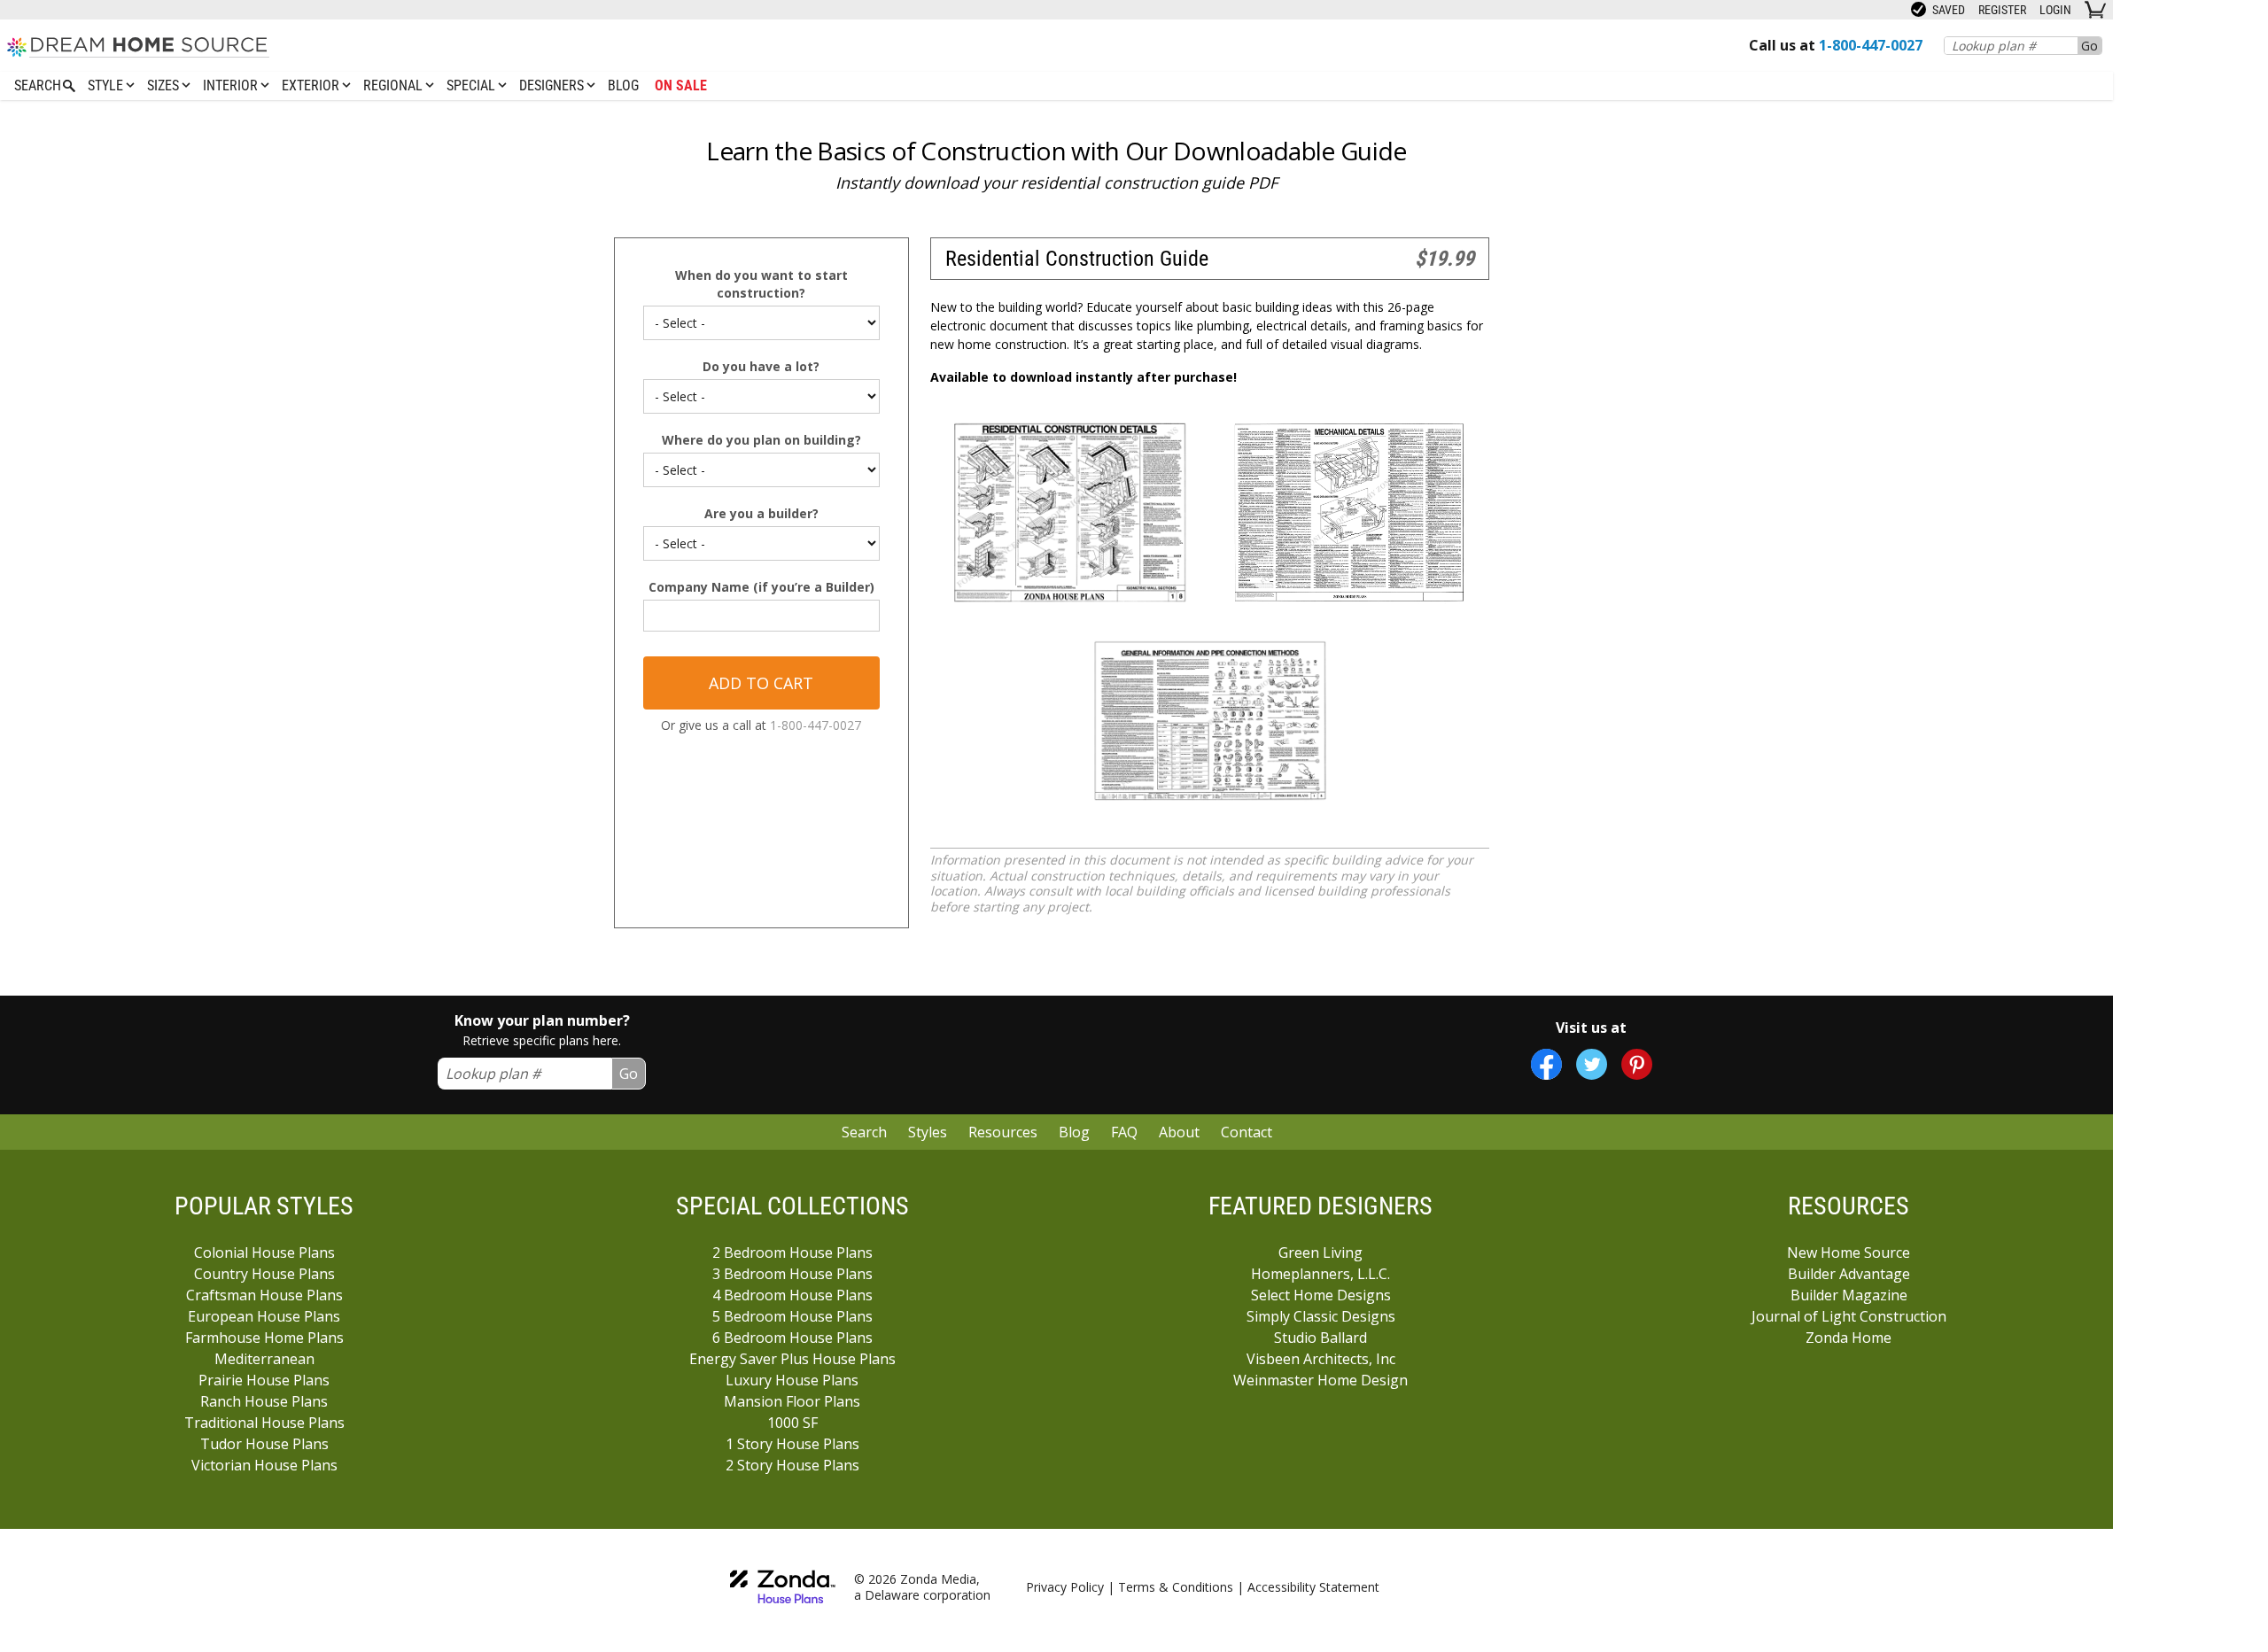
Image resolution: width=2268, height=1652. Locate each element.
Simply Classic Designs (1321, 1316)
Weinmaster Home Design (1320, 1380)
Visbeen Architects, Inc (1321, 1359)
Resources (1003, 1132)
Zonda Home (1849, 1338)
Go (2089, 46)
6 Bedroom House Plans (792, 1338)
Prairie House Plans (264, 1380)
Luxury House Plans (792, 1380)
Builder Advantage (1849, 1274)
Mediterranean (264, 1359)
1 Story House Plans (792, 1444)
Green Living (1320, 1253)
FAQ (1124, 1132)
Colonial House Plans (264, 1253)
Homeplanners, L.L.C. (1320, 1274)
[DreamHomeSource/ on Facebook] (1546, 1064)
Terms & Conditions (1176, 1587)
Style (107, 85)
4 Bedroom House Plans (792, 1295)
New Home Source (1849, 1253)
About (1179, 1132)
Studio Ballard (1320, 1338)
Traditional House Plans (264, 1423)
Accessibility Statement (1313, 1587)
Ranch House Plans (264, 1401)
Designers (553, 85)
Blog (623, 85)
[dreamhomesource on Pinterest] (1637, 1064)
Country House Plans (264, 1274)
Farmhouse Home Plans (264, 1338)
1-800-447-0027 (816, 725)
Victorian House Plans (264, 1465)
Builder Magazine (1849, 1295)
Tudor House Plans (264, 1444)
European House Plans (264, 1316)
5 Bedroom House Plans (792, 1316)
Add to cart (761, 683)
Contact (1247, 1132)
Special (473, 85)
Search (864, 1132)
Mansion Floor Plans (792, 1401)
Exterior (312, 85)
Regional (395, 85)
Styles (928, 1132)
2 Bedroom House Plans (792, 1253)
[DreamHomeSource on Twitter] (1592, 1064)
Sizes (165, 85)
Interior (232, 85)
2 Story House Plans (792, 1465)
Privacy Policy (1065, 1587)
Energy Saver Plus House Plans (792, 1359)
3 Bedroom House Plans (792, 1274)
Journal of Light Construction (1849, 1316)
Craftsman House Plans (264, 1295)
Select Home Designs (1321, 1295)
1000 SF (792, 1423)
